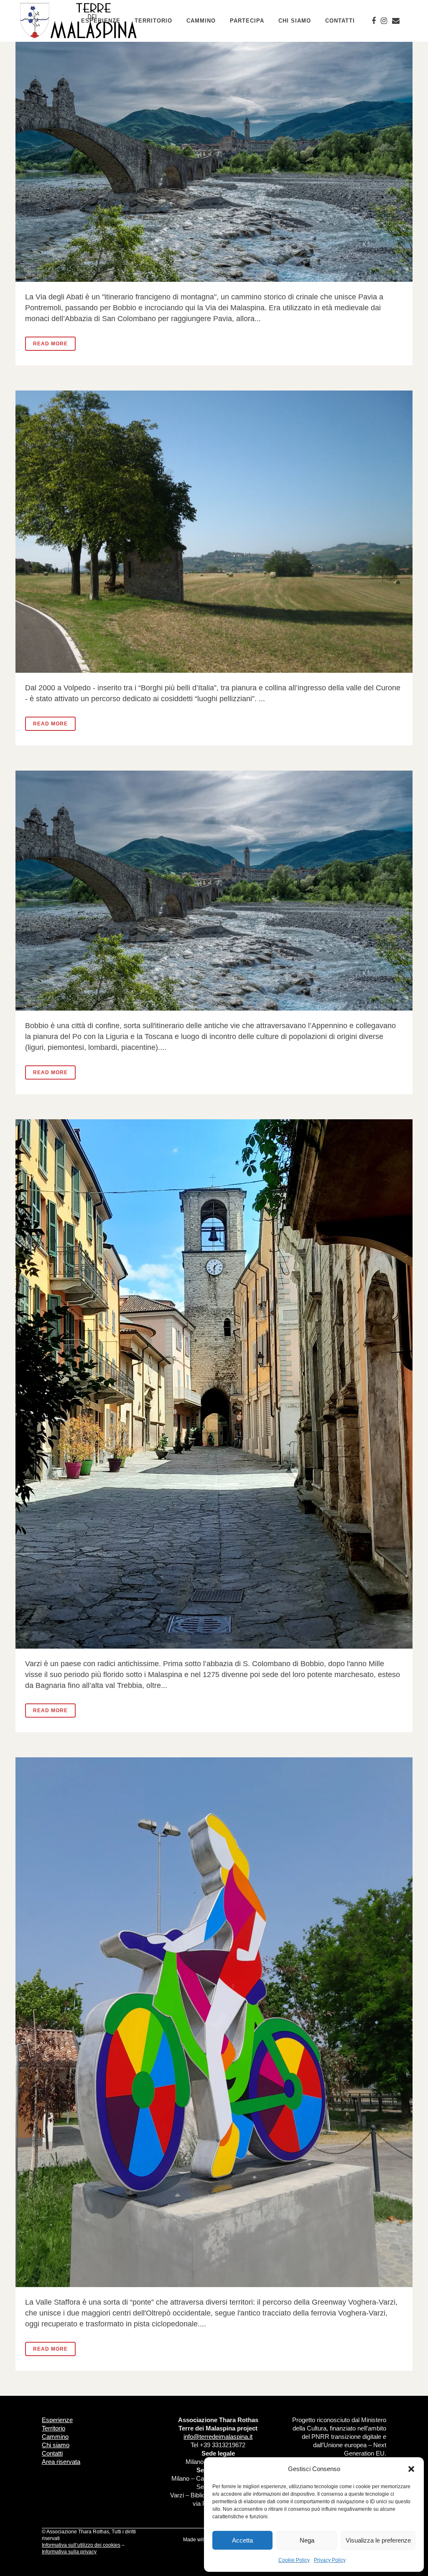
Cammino (55, 2437)
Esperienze (57, 2420)
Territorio (53, 2428)
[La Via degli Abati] (214, 162)
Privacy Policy (330, 2560)
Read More (50, 344)
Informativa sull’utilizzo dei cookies (81, 2545)
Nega (307, 2540)
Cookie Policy (294, 2560)
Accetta (242, 2540)
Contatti (52, 2453)
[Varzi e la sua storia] (214, 1384)
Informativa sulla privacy (69, 2552)
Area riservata (61, 2462)
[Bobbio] (214, 891)
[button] (411, 2469)
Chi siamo (56, 2445)
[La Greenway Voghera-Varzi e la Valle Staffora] (214, 2022)
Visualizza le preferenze (378, 2540)
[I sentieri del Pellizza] (214, 532)
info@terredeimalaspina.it (218, 2437)
